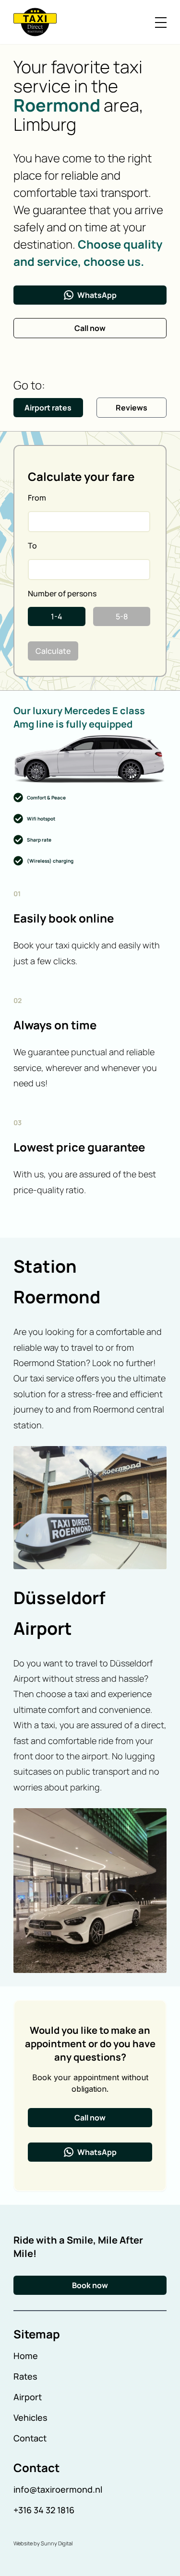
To (32, 546)
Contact (30, 2438)
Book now (90, 2285)
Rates (25, 2376)
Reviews (132, 408)
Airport (28, 2397)
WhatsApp (97, 295)
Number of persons (62, 593)
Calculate (53, 651)
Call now (90, 328)
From (37, 498)
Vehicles (30, 2417)
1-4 (57, 616)
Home (26, 2356)
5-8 (122, 616)
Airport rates (48, 408)
